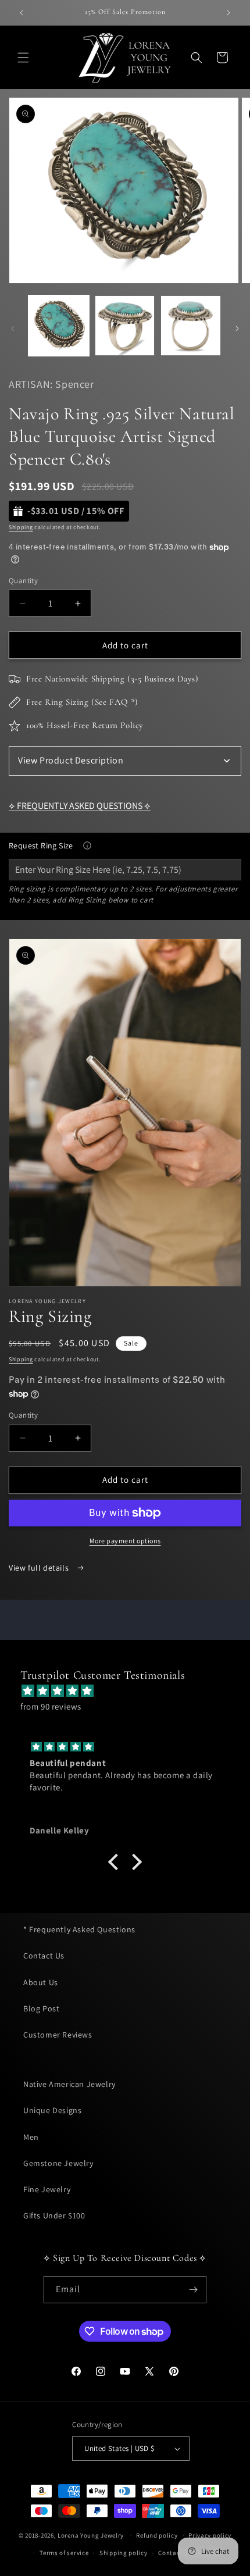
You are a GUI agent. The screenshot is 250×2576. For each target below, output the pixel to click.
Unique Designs (52, 2110)
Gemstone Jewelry (58, 2163)
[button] (23, 58)
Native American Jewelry (69, 2084)
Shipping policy (124, 2553)
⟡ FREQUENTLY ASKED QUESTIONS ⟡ (80, 806)
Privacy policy (210, 2535)
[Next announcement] (228, 13)
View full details (40, 1568)
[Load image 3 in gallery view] (191, 326)
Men (31, 2137)
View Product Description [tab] (71, 760)
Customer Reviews (58, 2035)
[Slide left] (13, 329)
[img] (131, 1691)
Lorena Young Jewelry (91, 2535)
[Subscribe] (193, 2290)
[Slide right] (237, 329)
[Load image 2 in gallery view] (125, 326)
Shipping (21, 527)
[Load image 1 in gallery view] (59, 326)
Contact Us (44, 1956)
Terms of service (64, 2553)
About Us (41, 1982)
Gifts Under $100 (54, 2215)
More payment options (125, 1541)
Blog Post (41, 2008)
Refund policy (157, 2535)
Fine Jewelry (47, 2189)
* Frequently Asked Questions (79, 1929)
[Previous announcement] (22, 13)
